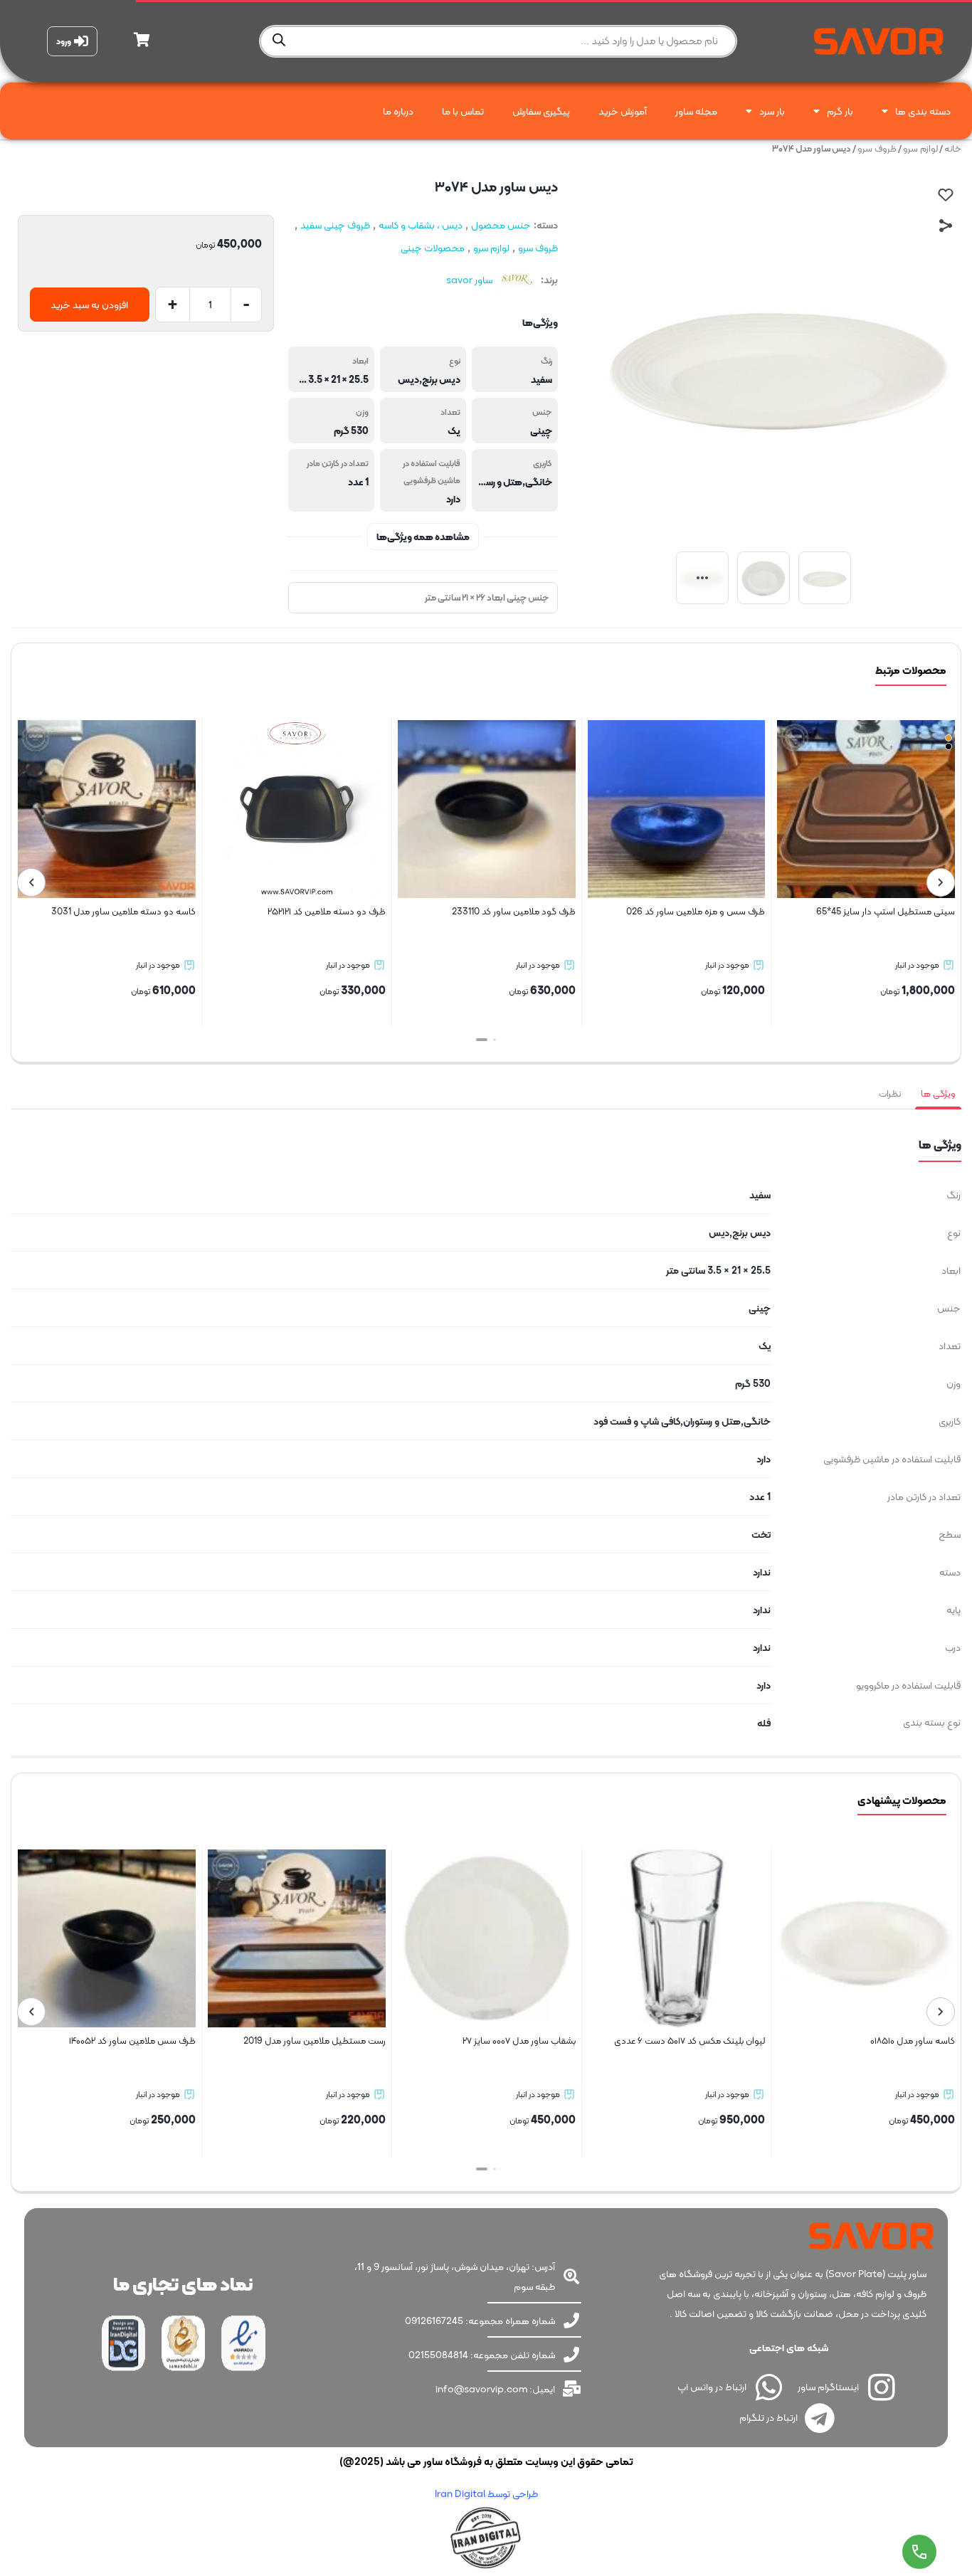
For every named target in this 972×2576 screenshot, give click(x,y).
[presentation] (941, 882)
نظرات (890, 1093)
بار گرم (840, 111)
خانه (953, 148)
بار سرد (772, 111)
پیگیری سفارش (541, 111)
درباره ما (398, 111)
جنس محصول (501, 225)
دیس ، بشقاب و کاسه (421, 225)
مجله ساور (696, 111)
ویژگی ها (938, 1093)
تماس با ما (463, 111)
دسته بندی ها (923, 111)
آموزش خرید (623, 111)
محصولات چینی (433, 248)
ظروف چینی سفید (335, 225)
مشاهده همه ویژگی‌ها (423, 537)
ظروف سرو (877, 148)
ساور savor (469, 280)
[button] (490, 1040)
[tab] (938, 1094)
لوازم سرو (920, 148)
